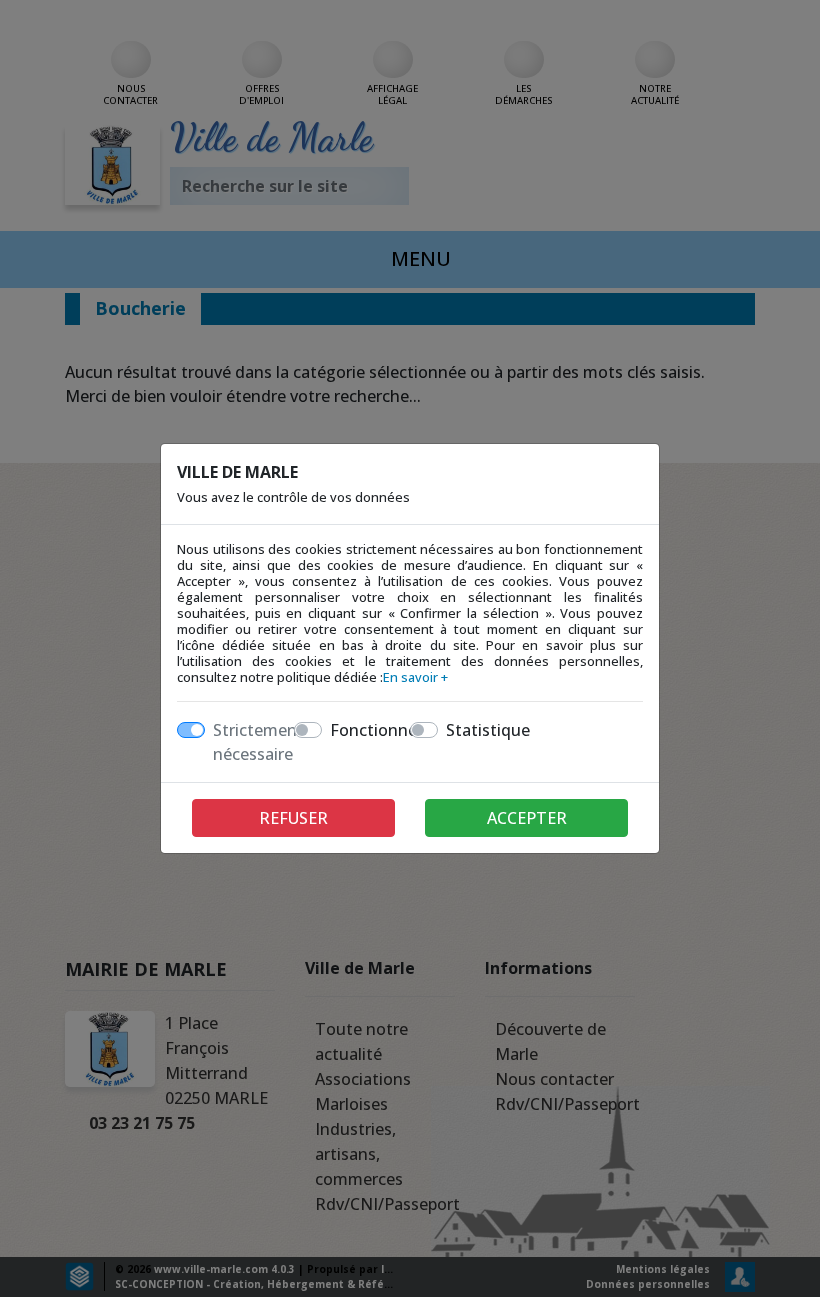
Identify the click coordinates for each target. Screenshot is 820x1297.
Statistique (488, 730)
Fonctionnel (375, 730)
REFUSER (293, 818)
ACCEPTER (527, 818)
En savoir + (415, 677)
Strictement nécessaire (258, 742)
